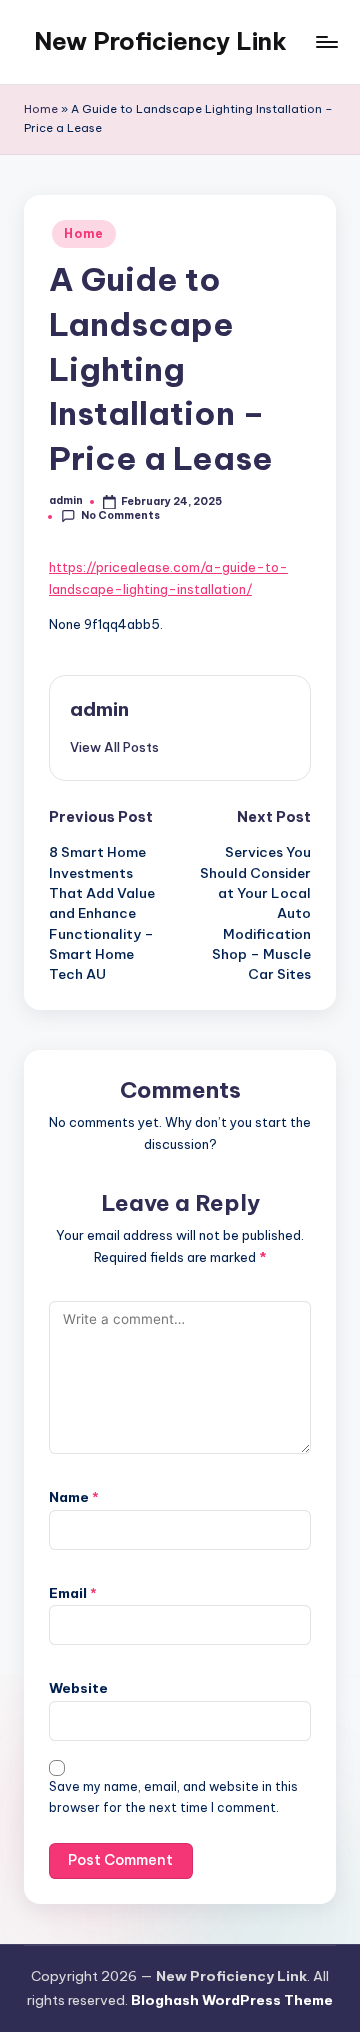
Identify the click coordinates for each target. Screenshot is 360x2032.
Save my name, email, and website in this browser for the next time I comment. (173, 1797)
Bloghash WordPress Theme (232, 2000)
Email (73, 1593)
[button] (114, 747)
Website (78, 1688)
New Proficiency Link (160, 41)
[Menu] (326, 41)
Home (41, 109)
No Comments (120, 515)
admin (99, 709)
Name (74, 1497)
